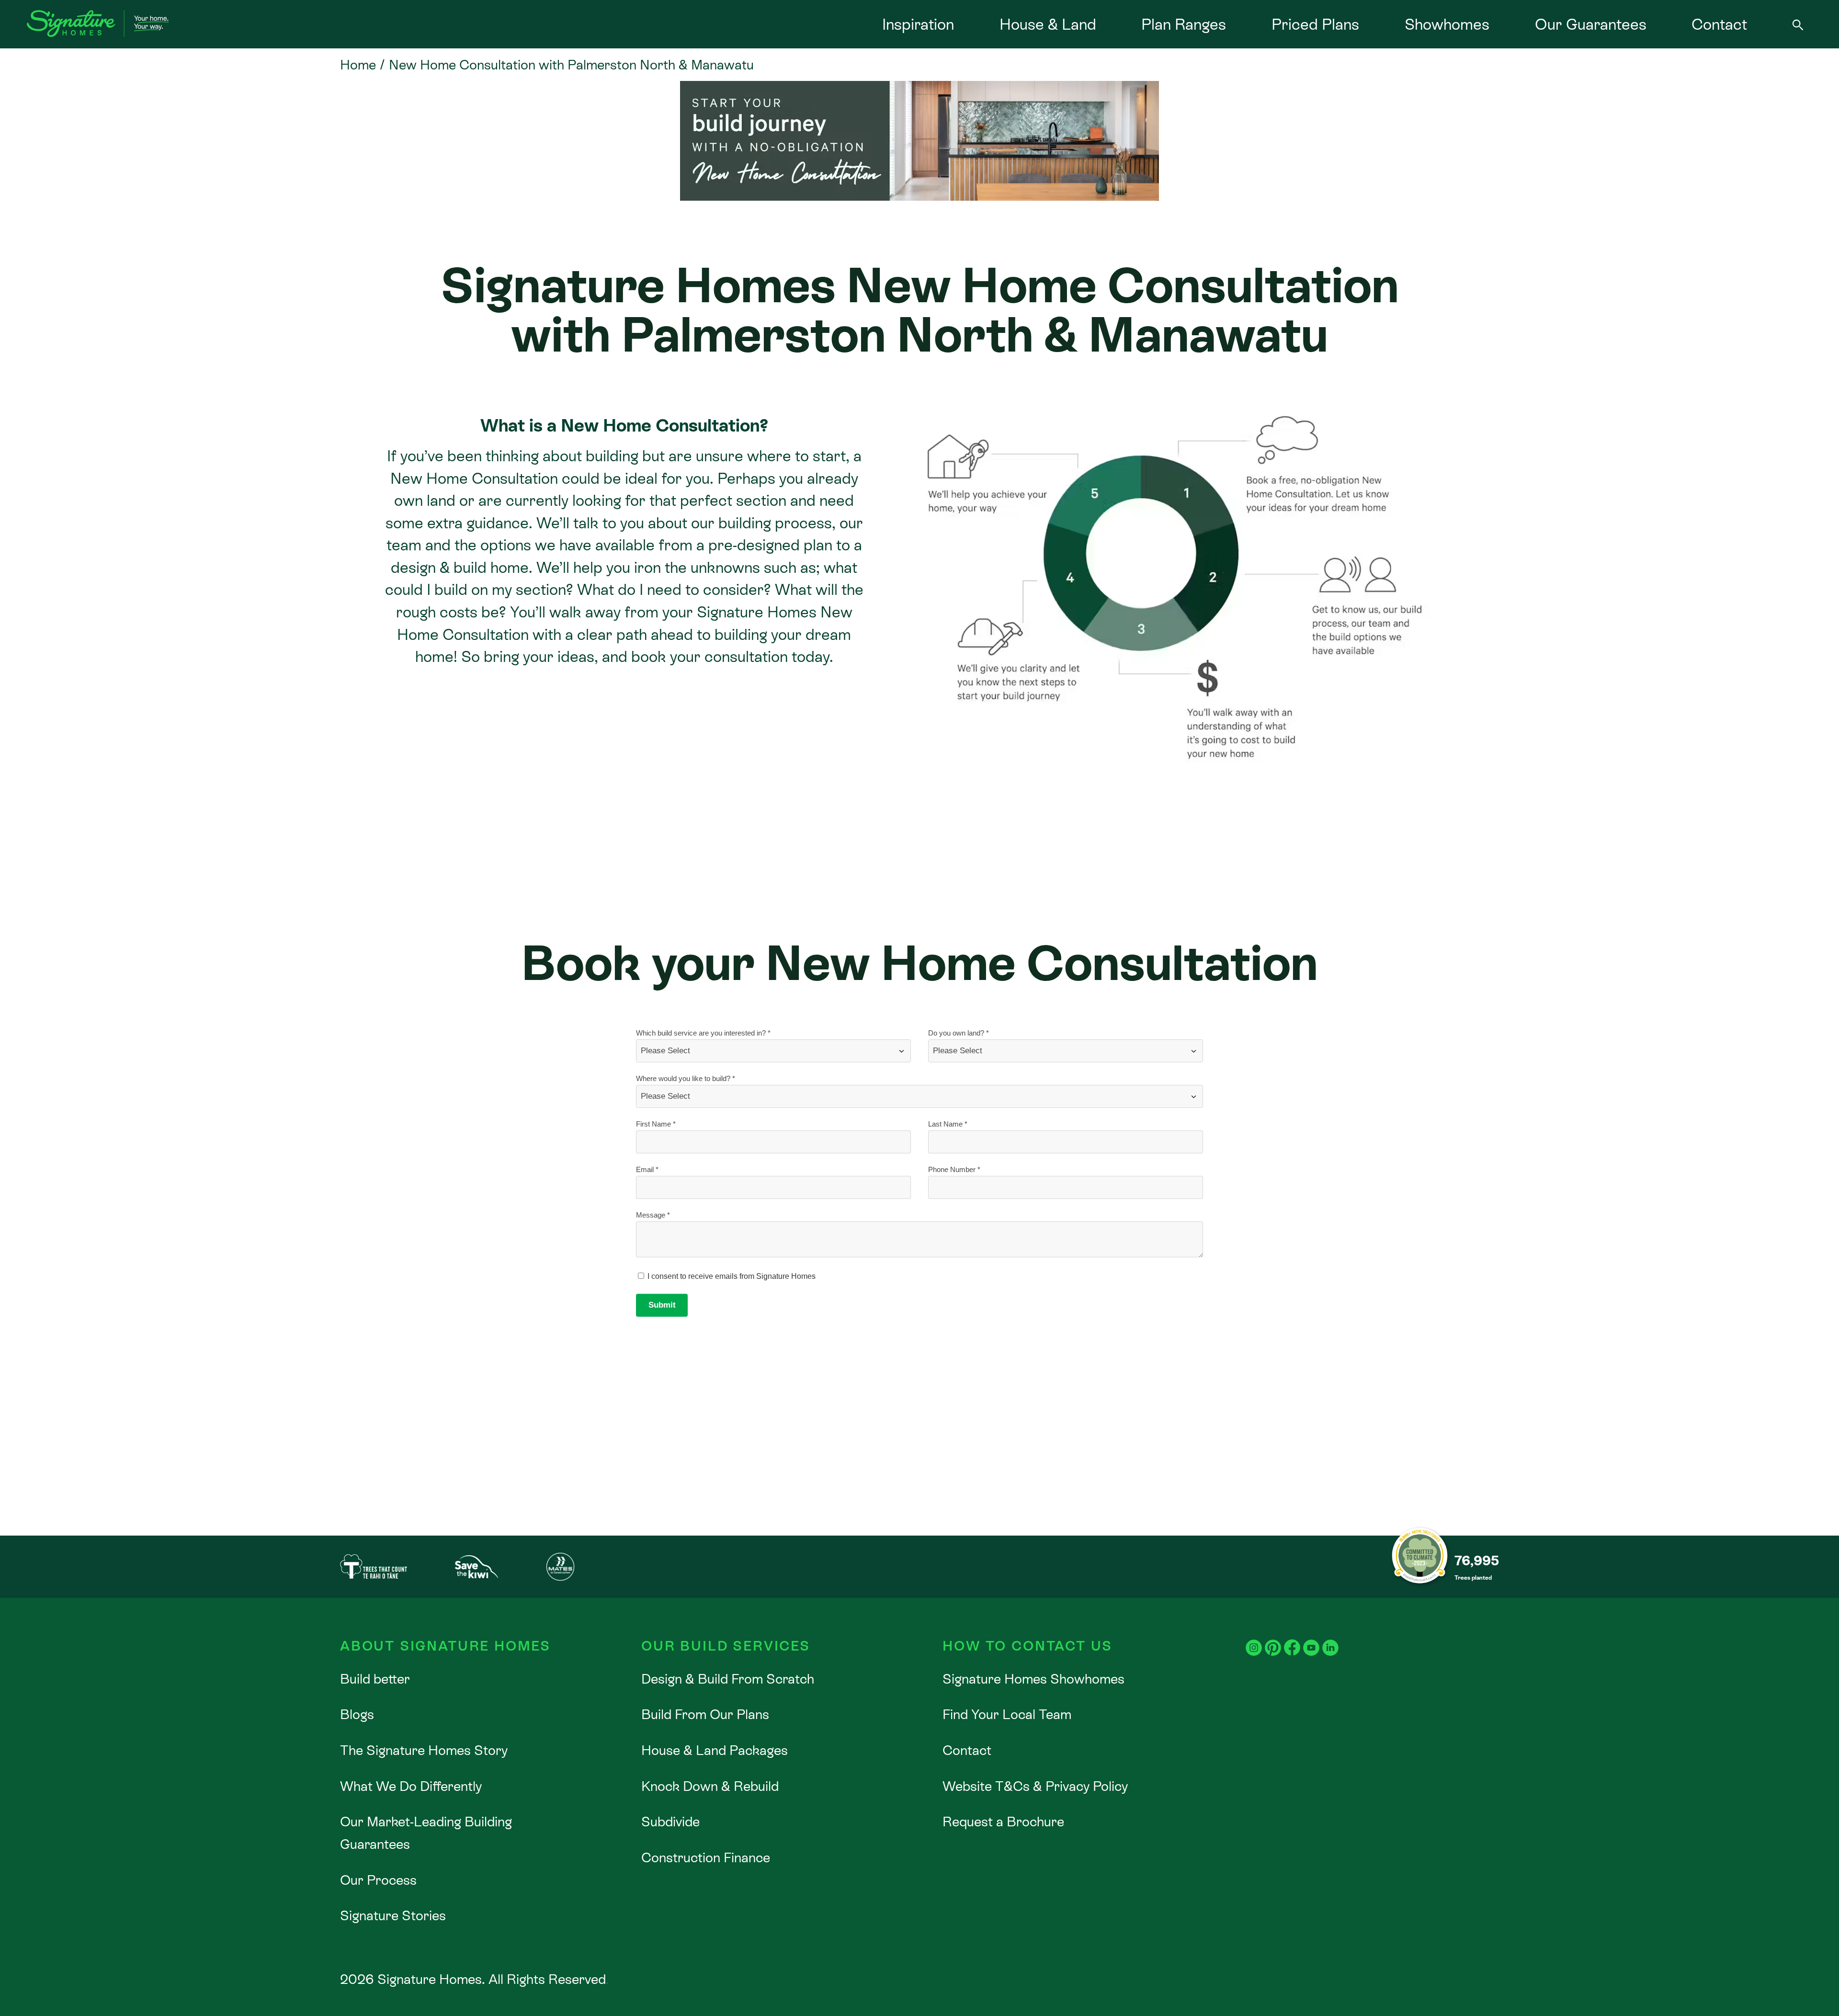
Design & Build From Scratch (728, 1679)
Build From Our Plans (705, 1714)
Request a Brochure (1003, 1822)
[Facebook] (1292, 1638)
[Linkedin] (1330, 1638)
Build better (375, 1679)
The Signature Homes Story (424, 1750)
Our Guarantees (1591, 24)
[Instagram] (1254, 1638)
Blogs (357, 1714)
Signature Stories (393, 1915)
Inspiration (918, 24)
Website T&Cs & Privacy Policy (1035, 1786)
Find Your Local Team (1007, 1714)
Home (358, 65)
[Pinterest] (1273, 1638)
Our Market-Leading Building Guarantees (426, 1833)
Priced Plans (1315, 24)
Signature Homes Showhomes (1033, 1679)
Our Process (378, 1880)
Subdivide (670, 1822)
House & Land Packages (715, 1750)
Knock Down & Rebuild (710, 1786)
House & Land (1048, 24)
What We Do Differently (411, 1786)
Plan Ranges (1184, 24)
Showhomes (1447, 24)
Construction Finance (706, 1857)
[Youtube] (1311, 1638)
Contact (1719, 24)
